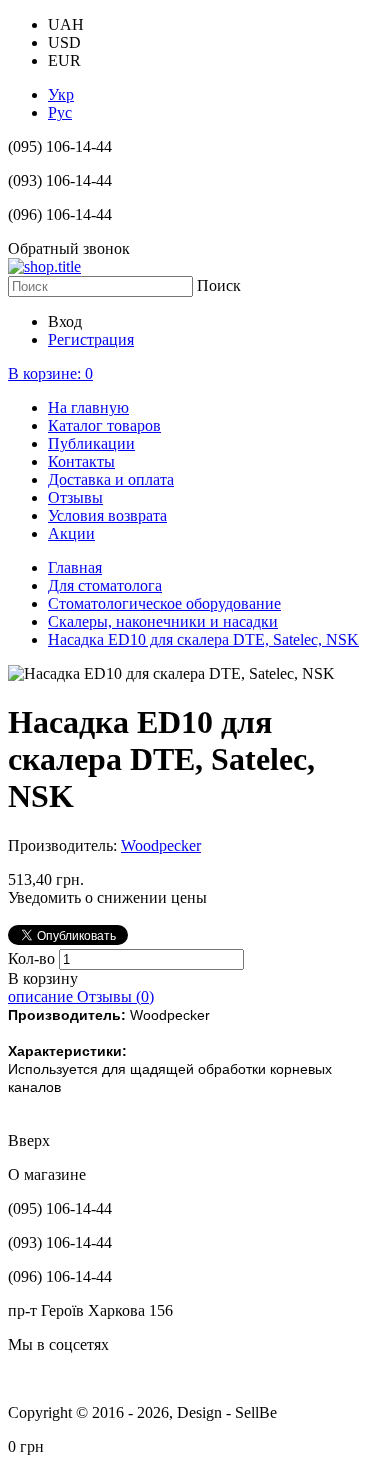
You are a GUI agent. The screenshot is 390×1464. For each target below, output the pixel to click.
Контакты (81, 461)
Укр (61, 94)
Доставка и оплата (111, 479)
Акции (71, 533)
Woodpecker (161, 845)
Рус (60, 112)
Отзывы (75, 497)
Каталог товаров (104, 425)
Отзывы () (115, 996)
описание (42, 996)
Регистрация (91, 339)
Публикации (91, 443)
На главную (88, 407)
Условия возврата (107, 515)
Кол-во (33, 958)
